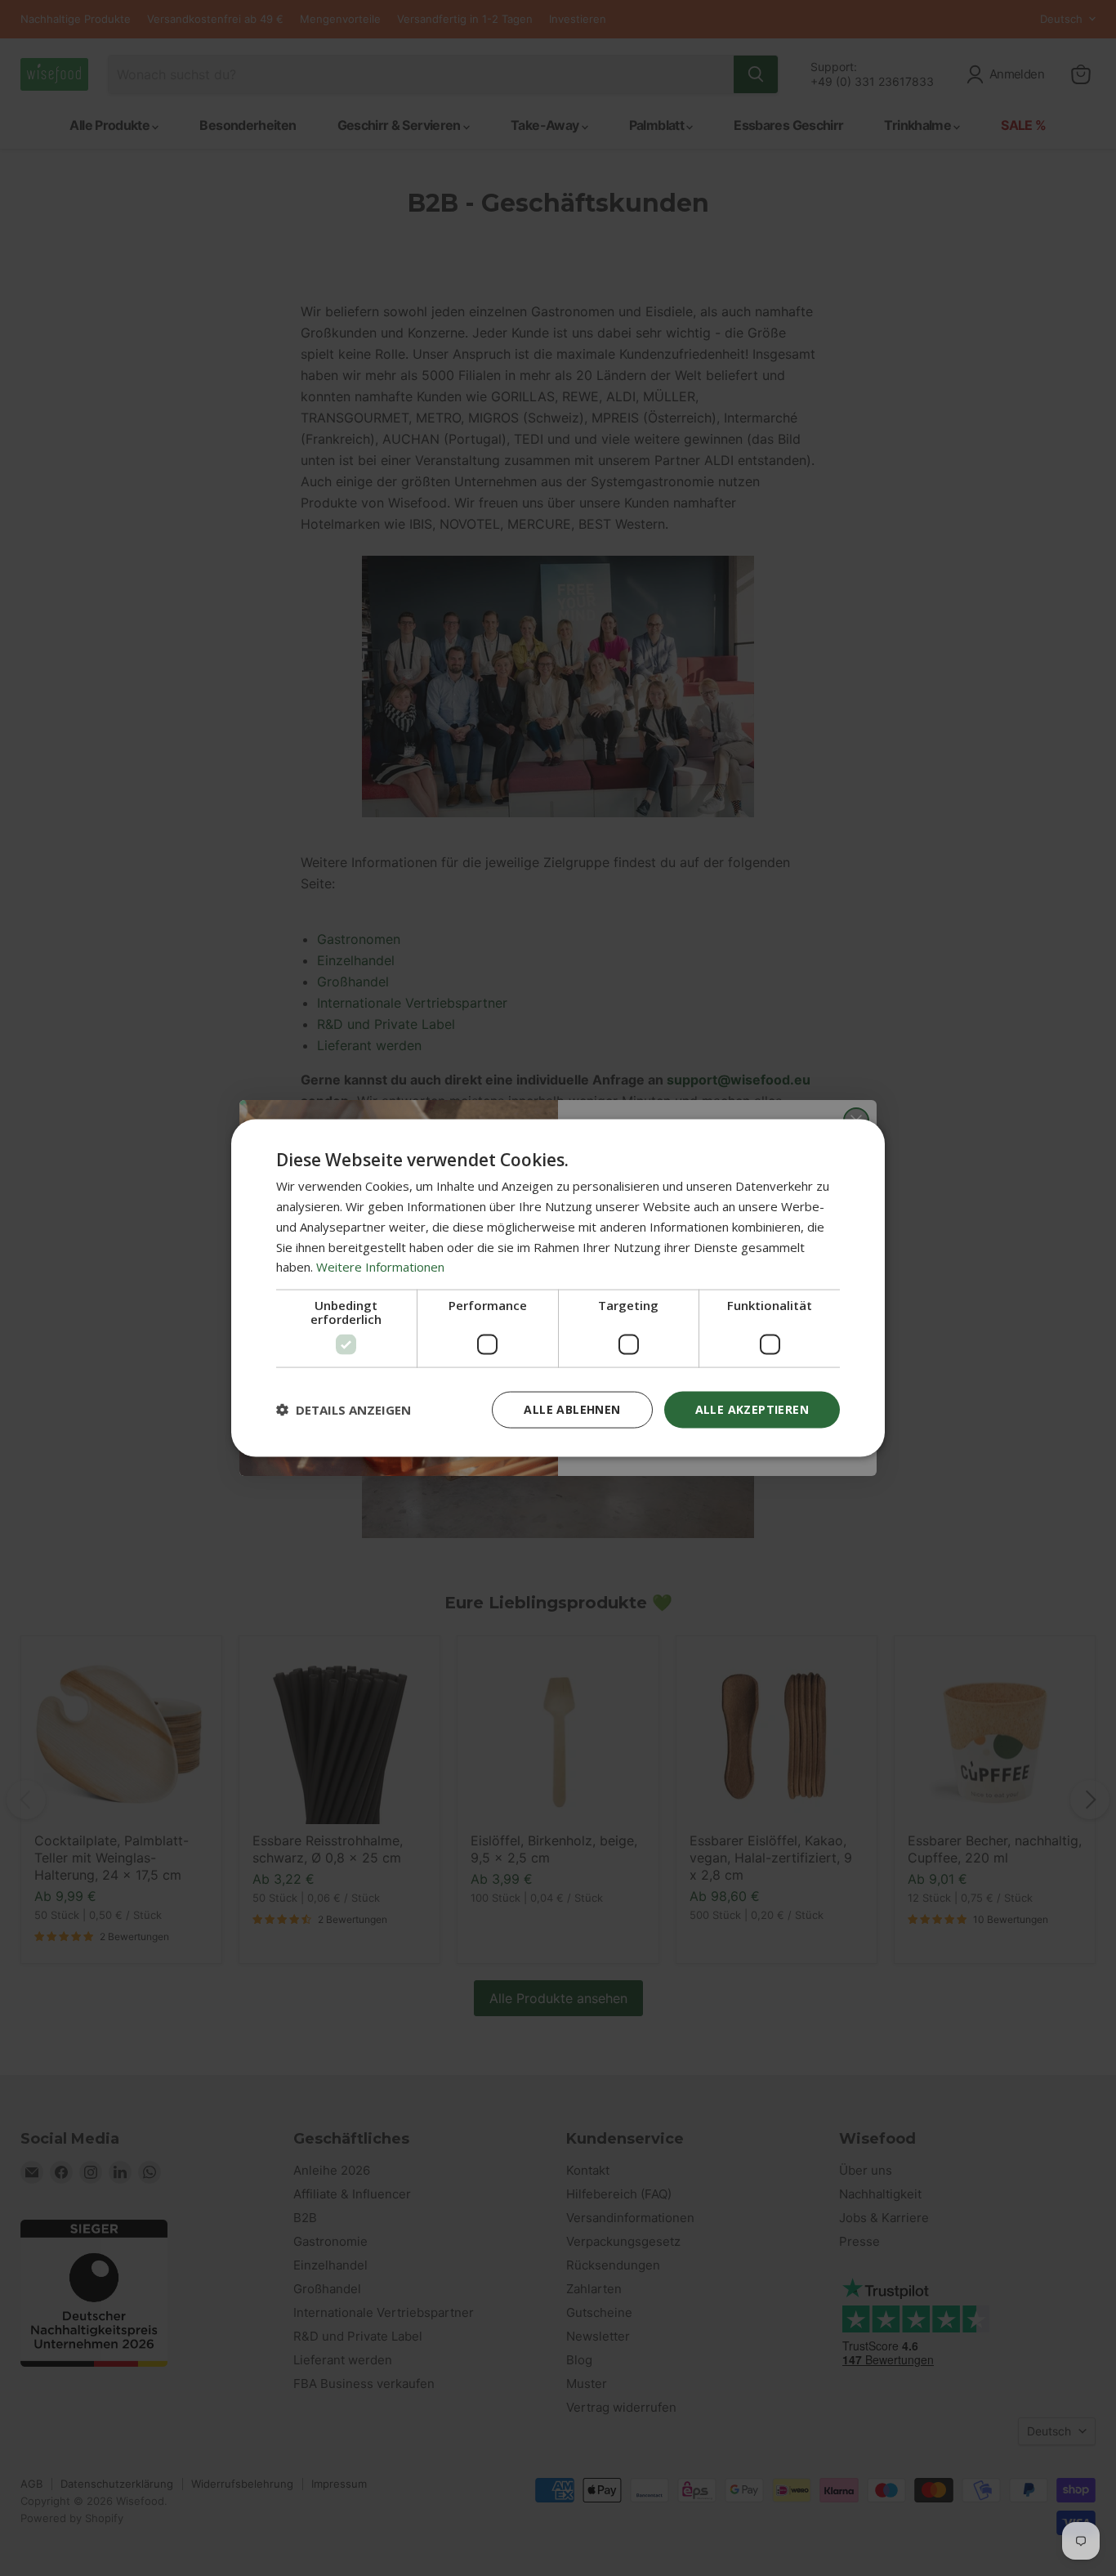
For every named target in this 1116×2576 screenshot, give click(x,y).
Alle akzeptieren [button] (752, 1409)
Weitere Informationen (380, 1267)
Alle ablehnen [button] (572, 1409)
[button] (344, 1410)
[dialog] (558, 1288)
